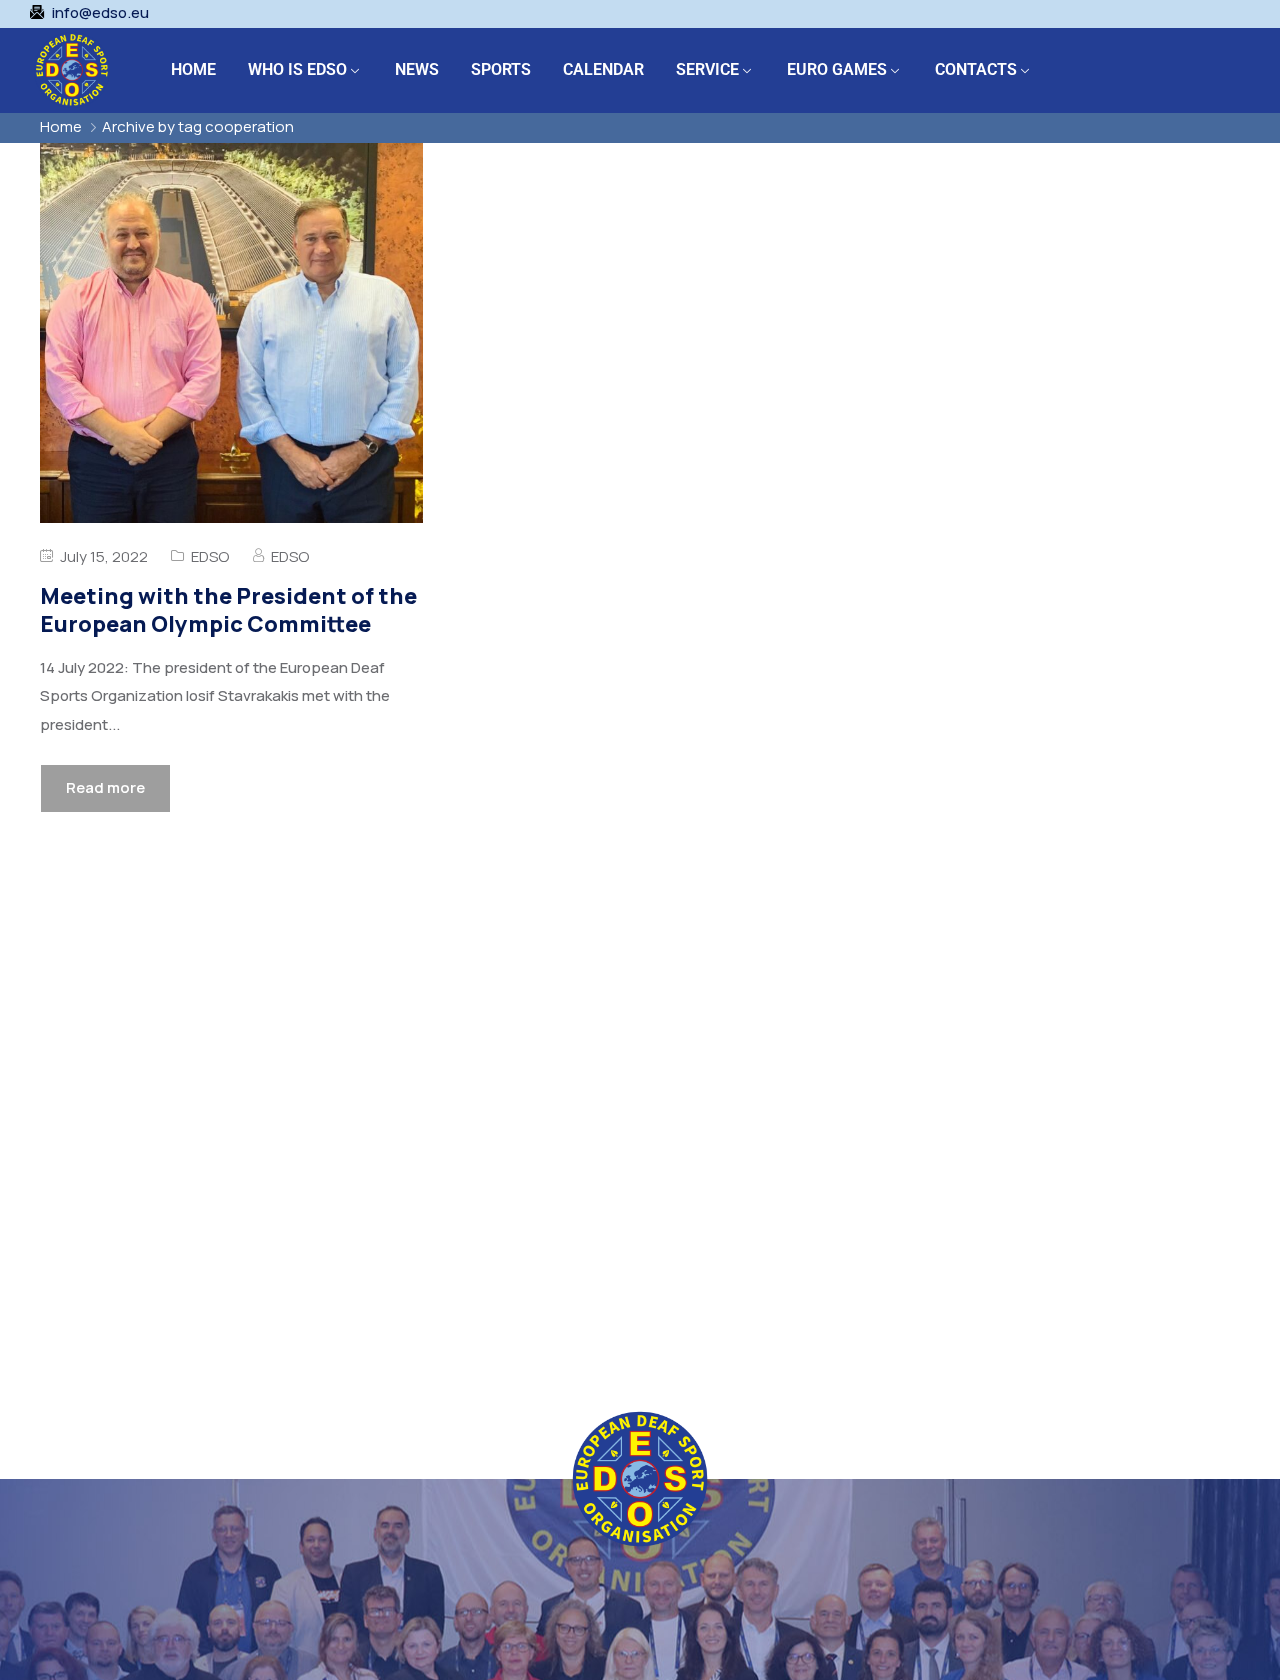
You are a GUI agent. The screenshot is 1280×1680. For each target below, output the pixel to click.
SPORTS (501, 69)
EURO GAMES (837, 69)
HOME (193, 69)
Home (61, 126)
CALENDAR (603, 69)
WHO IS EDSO (297, 69)
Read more (105, 787)
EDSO (210, 556)
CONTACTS (976, 69)
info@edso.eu (100, 13)
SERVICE (707, 69)
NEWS (417, 69)
